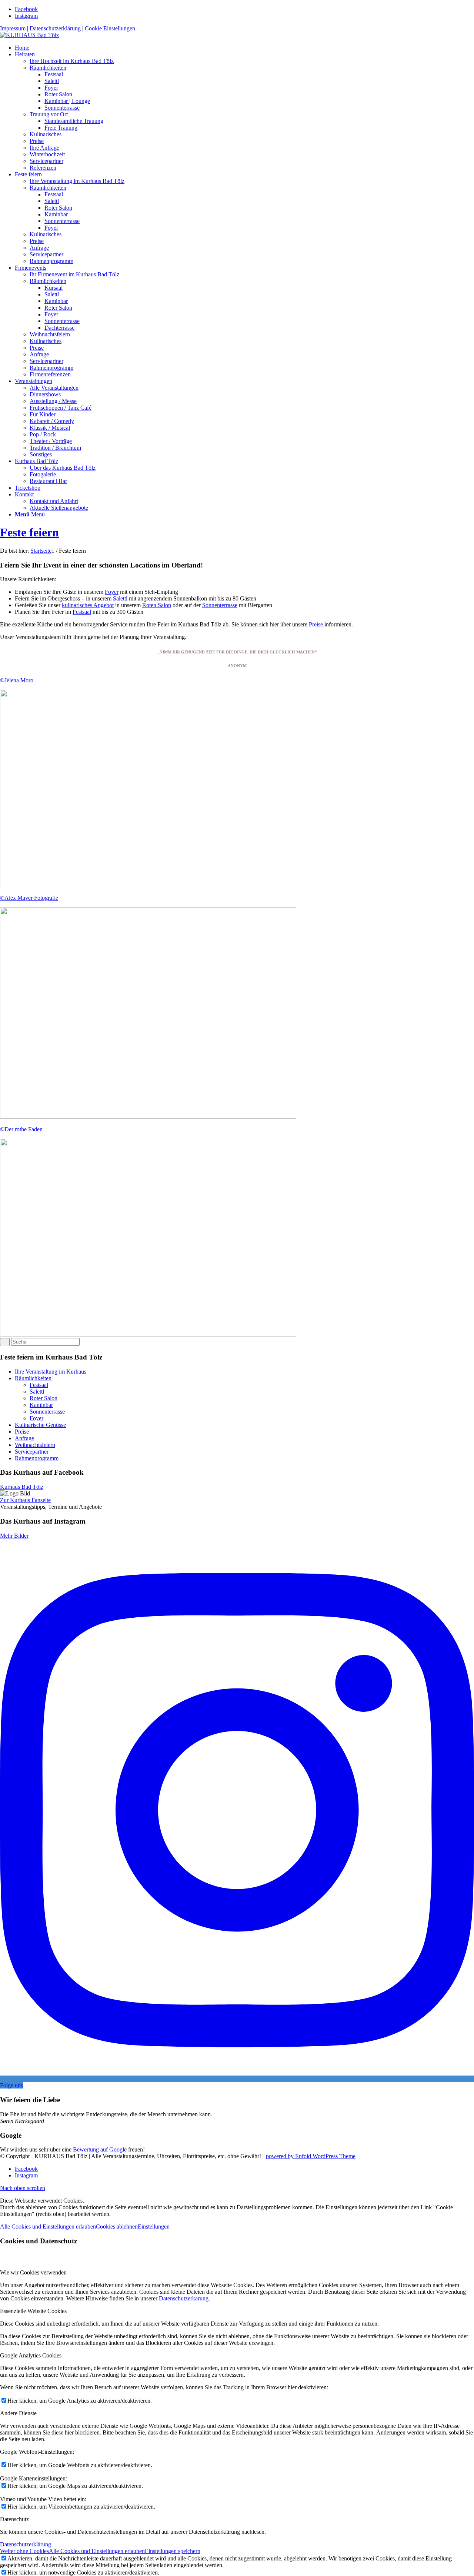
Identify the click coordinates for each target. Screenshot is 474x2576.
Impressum (13, 28)
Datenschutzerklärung (55, 28)
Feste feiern (29, 532)
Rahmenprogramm (37, 1458)
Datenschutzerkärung (184, 2298)
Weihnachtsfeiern (35, 1445)
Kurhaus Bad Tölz (22, 1487)
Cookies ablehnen (117, 2226)
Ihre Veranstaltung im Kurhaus (51, 1372)
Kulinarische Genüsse (40, 1425)
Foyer (112, 592)
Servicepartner (32, 1452)
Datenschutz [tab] (14, 2519)
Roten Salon (157, 605)
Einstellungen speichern (173, 2551)
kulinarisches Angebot (88, 605)
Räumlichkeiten (33, 1378)
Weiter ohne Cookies (24, 2551)
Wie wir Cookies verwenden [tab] (33, 2272)
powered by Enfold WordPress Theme (311, 2156)
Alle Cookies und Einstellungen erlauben (48, 2226)
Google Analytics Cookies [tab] (31, 2355)
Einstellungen (154, 2226)
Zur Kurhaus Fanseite (25, 1500)
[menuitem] (244, 48)
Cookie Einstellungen (110, 28)
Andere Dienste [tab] (18, 2413)
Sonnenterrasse (220, 605)
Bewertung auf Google (100, 2149)
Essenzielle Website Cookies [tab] (33, 2311)
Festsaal (82, 612)
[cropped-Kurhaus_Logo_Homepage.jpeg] (29, 35)
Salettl (120, 598)
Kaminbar (41, 1405)
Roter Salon (44, 1398)
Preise (316, 624)
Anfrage (24, 1438)
